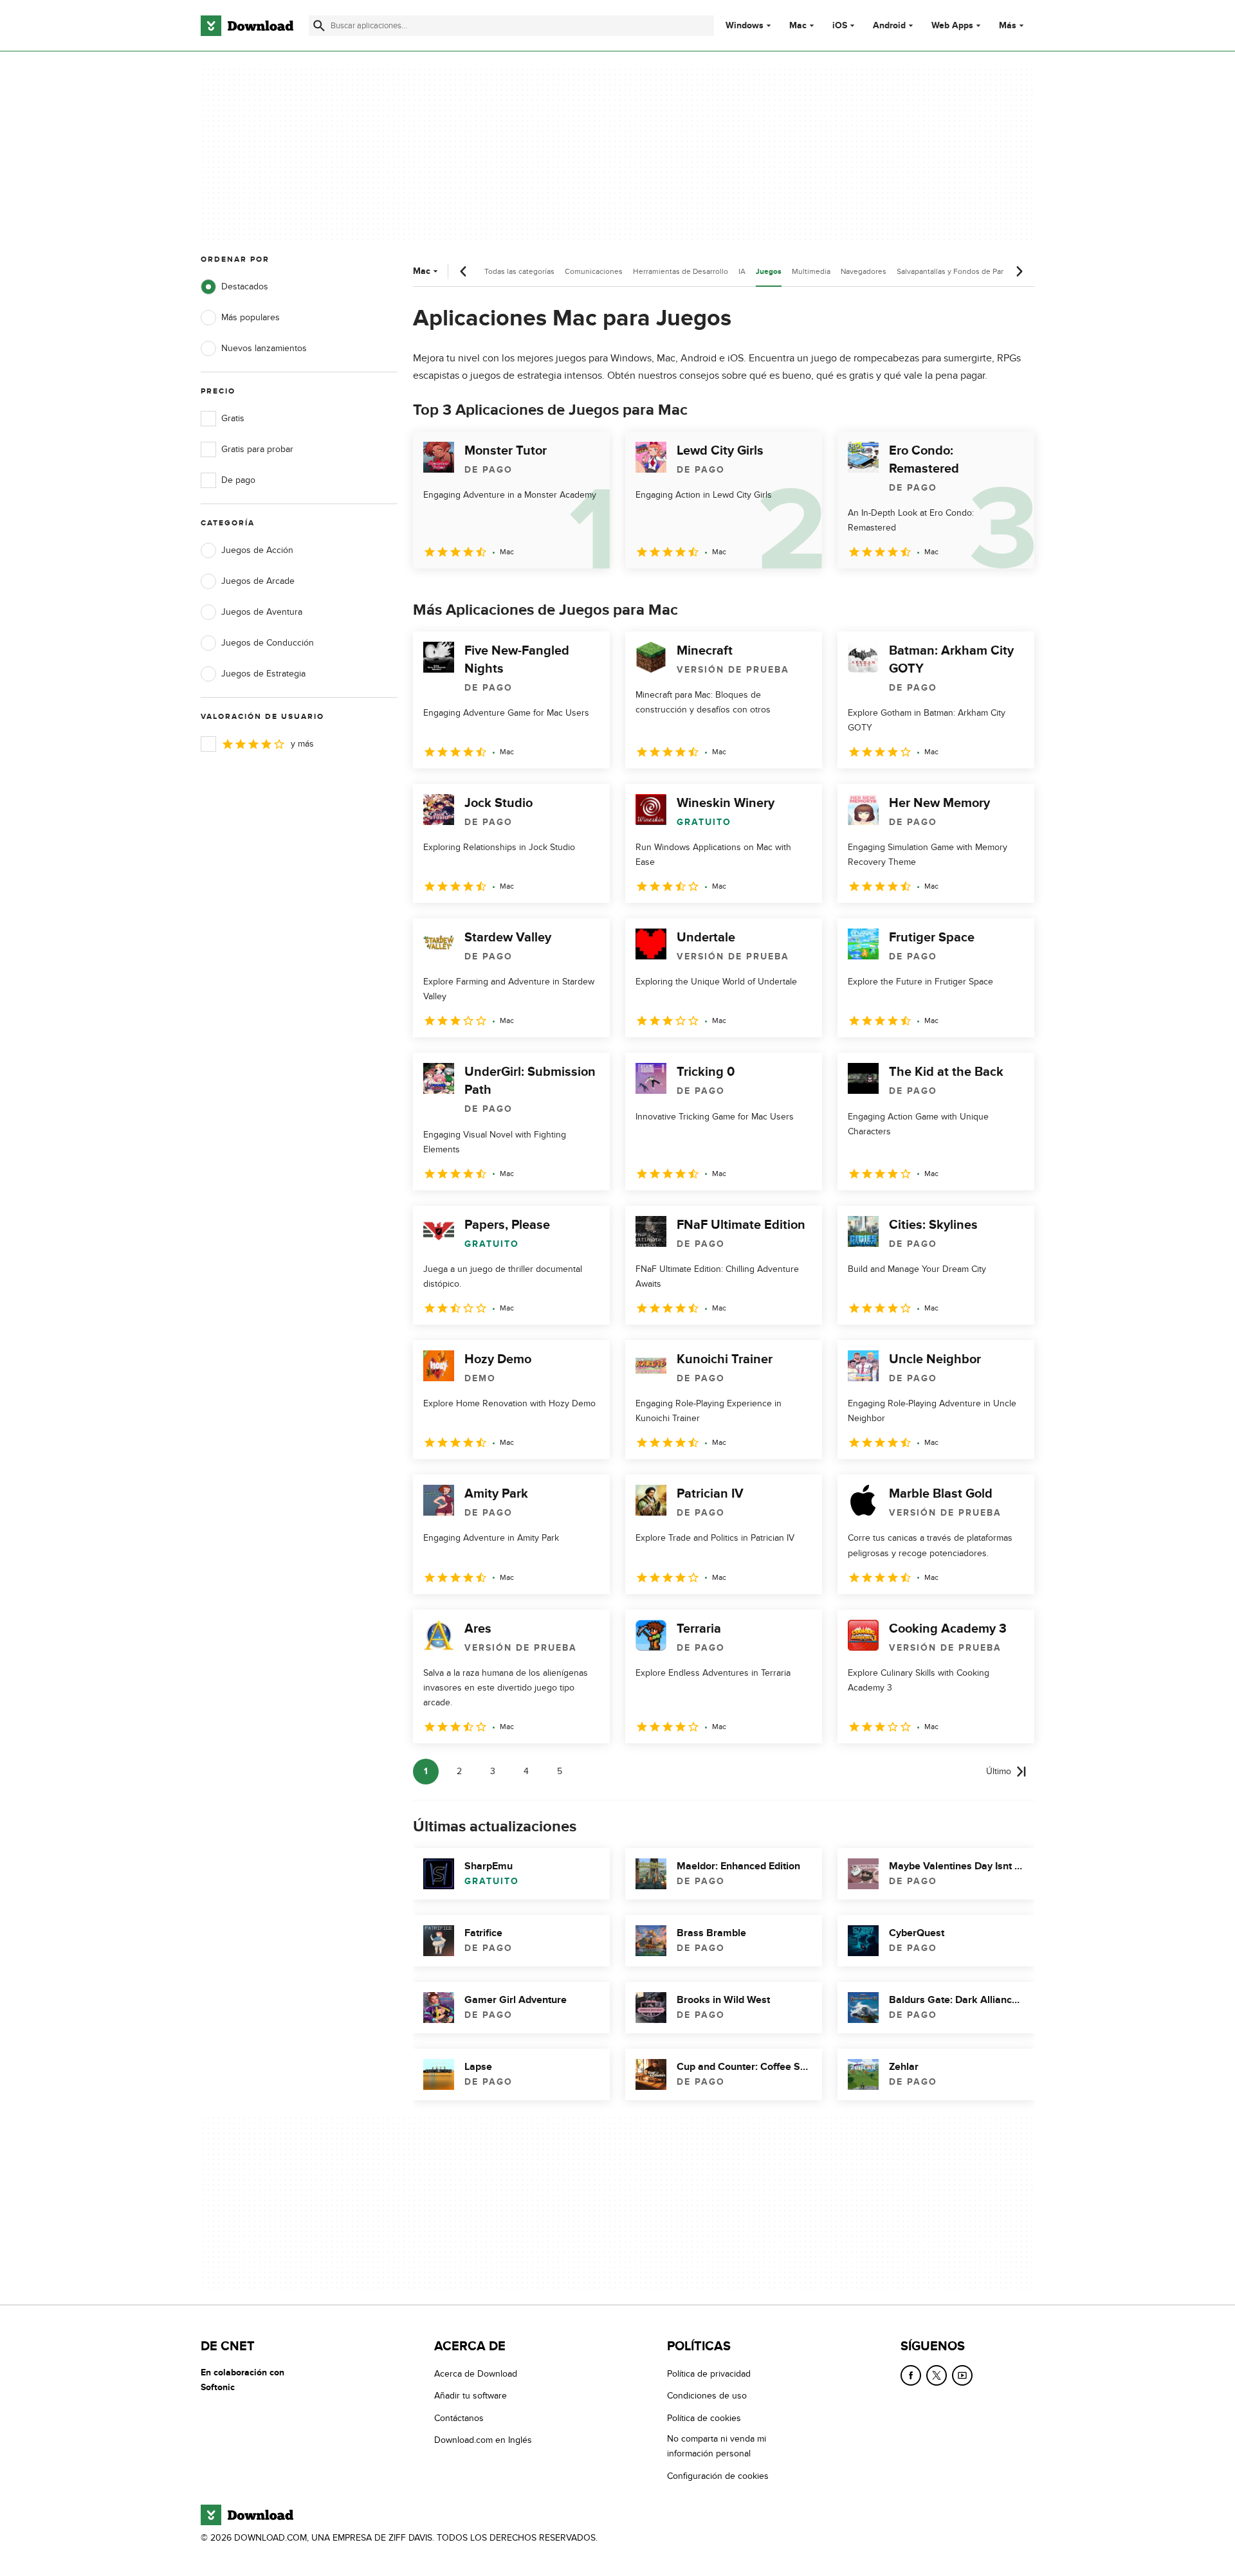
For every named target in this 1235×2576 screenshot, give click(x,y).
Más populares (251, 317)
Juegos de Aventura (262, 612)
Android (889, 26)
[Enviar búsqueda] (319, 26)
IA (742, 271)
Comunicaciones (594, 271)
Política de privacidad (709, 2374)
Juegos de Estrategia (263, 674)
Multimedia (811, 271)
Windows (745, 26)
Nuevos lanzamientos (264, 348)
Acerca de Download (476, 2374)
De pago (238, 480)
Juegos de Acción (257, 550)
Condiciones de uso (707, 2396)
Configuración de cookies (718, 2475)
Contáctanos (459, 2417)
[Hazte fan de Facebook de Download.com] (911, 2375)
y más (302, 744)
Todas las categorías (519, 271)
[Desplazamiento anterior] (464, 271)
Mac (798, 26)
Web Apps (952, 26)
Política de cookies (704, 2417)
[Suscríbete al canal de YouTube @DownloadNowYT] (962, 2375)
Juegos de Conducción (268, 643)
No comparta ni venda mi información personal (717, 2446)
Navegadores (864, 271)
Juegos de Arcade (258, 581)
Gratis (233, 418)
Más (1008, 25)
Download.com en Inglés (483, 2440)
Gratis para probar (257, 449)
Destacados (245, 286)
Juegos (769, 272)
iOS (840, 26)
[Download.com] (247, 26)
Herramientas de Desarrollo (681, 271)
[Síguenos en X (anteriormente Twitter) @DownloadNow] (937, 2375)
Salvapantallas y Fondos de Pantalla (958, 271)
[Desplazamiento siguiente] (1019, 271)
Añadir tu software (471, 2396)
